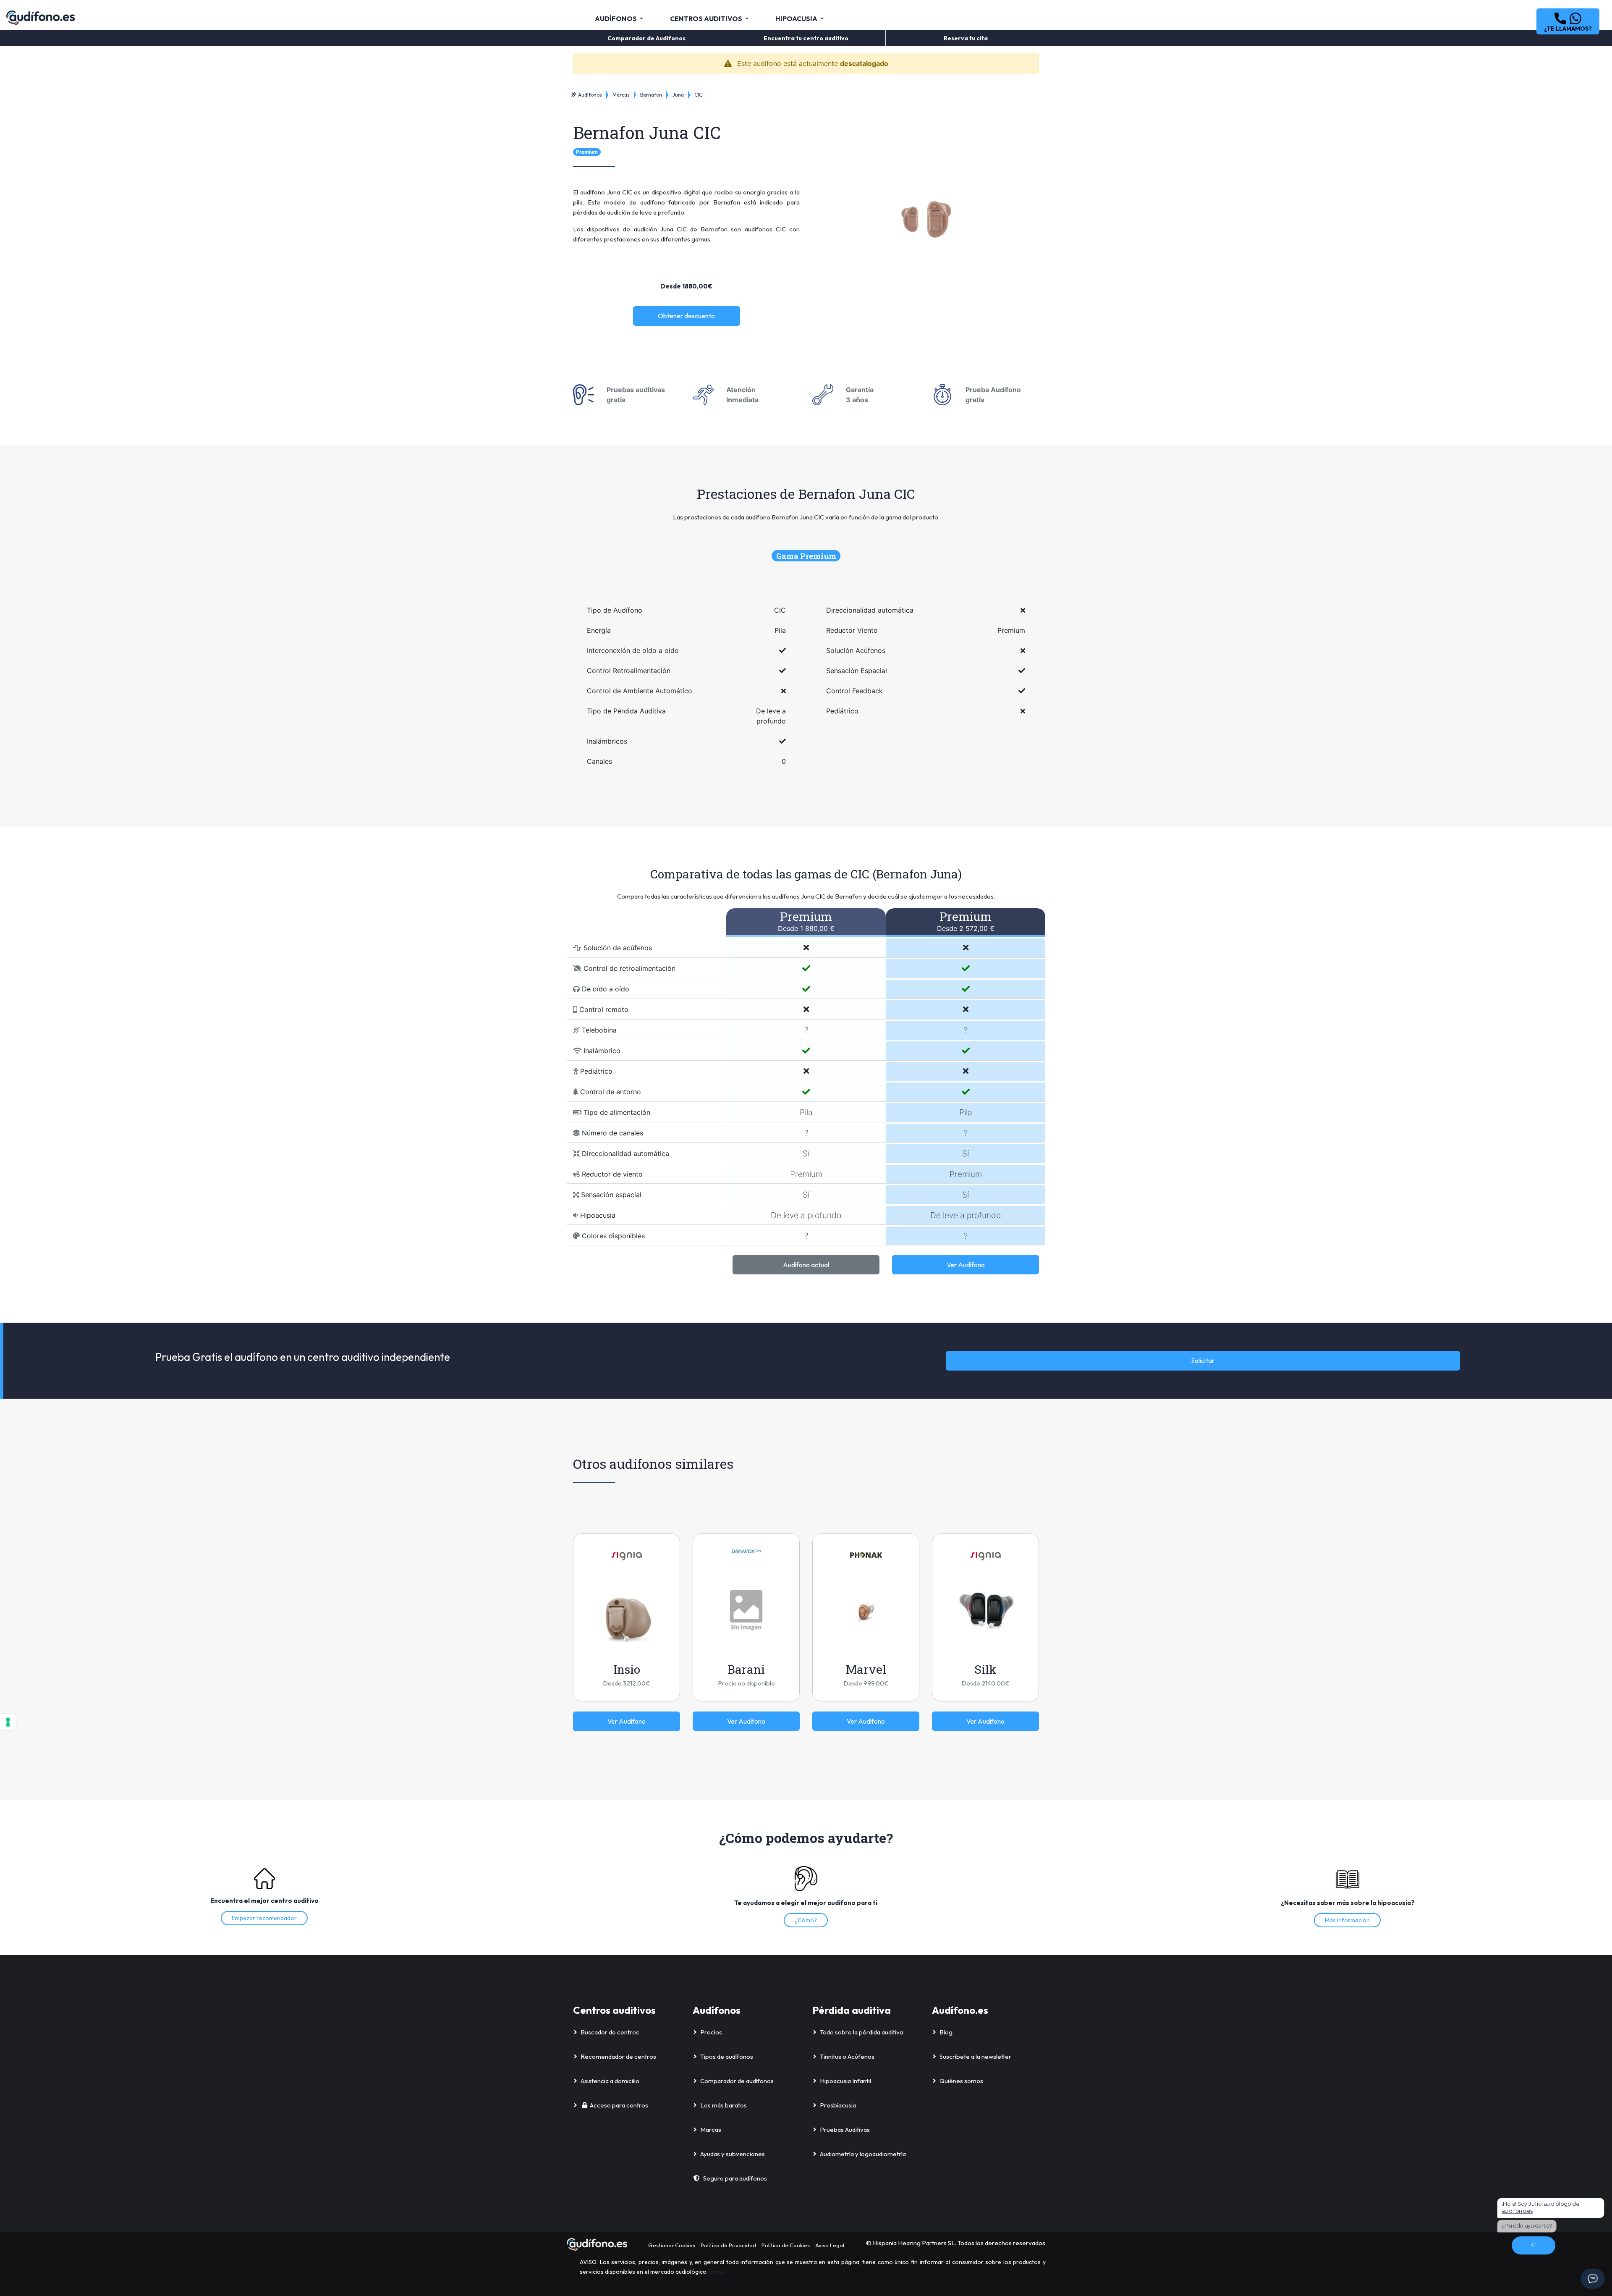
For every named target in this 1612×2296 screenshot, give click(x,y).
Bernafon (651, 95)
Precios (711, 2032)
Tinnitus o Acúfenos (847, 2056)
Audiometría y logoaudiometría (863, 2154)
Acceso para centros (619, 2105)
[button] (1568, 21)
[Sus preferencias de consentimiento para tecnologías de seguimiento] (8, 1722)
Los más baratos (724, 2105)
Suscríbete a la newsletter (975, 2056)
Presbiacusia (838, 2105)
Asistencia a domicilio (610, 2081)
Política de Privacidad (728, 2245)
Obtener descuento (686, 316)
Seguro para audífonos (735, 2178)
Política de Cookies (786, 2245)
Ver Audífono (966, 1265)
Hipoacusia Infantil (845, 2081)
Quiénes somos (961, 2081)
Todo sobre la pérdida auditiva (861, 2032)
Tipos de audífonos (727, 2056)
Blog (946, 2032)
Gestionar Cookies (672, 2245)
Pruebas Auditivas (845, 2130)
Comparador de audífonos (737, 2081)
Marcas (621, 95)
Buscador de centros (610, 2032)
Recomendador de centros (618, 2056)
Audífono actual (806, 1265)
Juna (678, 95)
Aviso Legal (830, 2245)
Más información (1347, 1920)
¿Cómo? (806, 1920)
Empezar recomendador (264, 1918)
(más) (717, 2272)
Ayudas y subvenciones (733, 2154)
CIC (698, 95)
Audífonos (589, 95)
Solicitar (1203, 1360)
